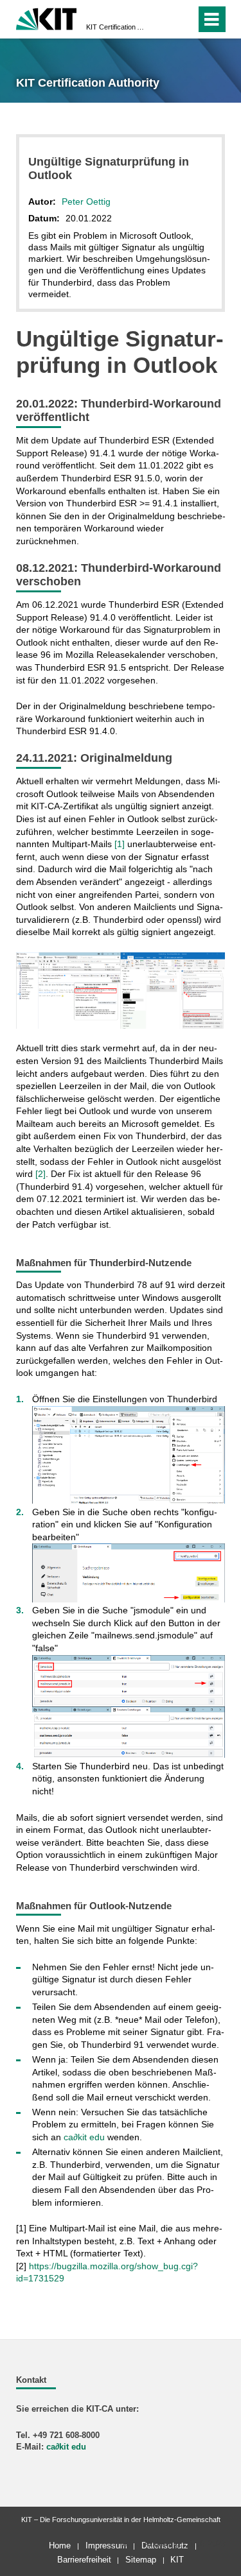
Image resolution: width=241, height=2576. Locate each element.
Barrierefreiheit (84, 2560)
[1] (120, 844)
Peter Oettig (86, 202)
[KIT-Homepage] (47, 18)
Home (60, 2546)
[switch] (163, 19)
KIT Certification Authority (117, 27)
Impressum (106, 2546)
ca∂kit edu (84, 2137)
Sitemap (141, 2560)
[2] (40, 1174)
